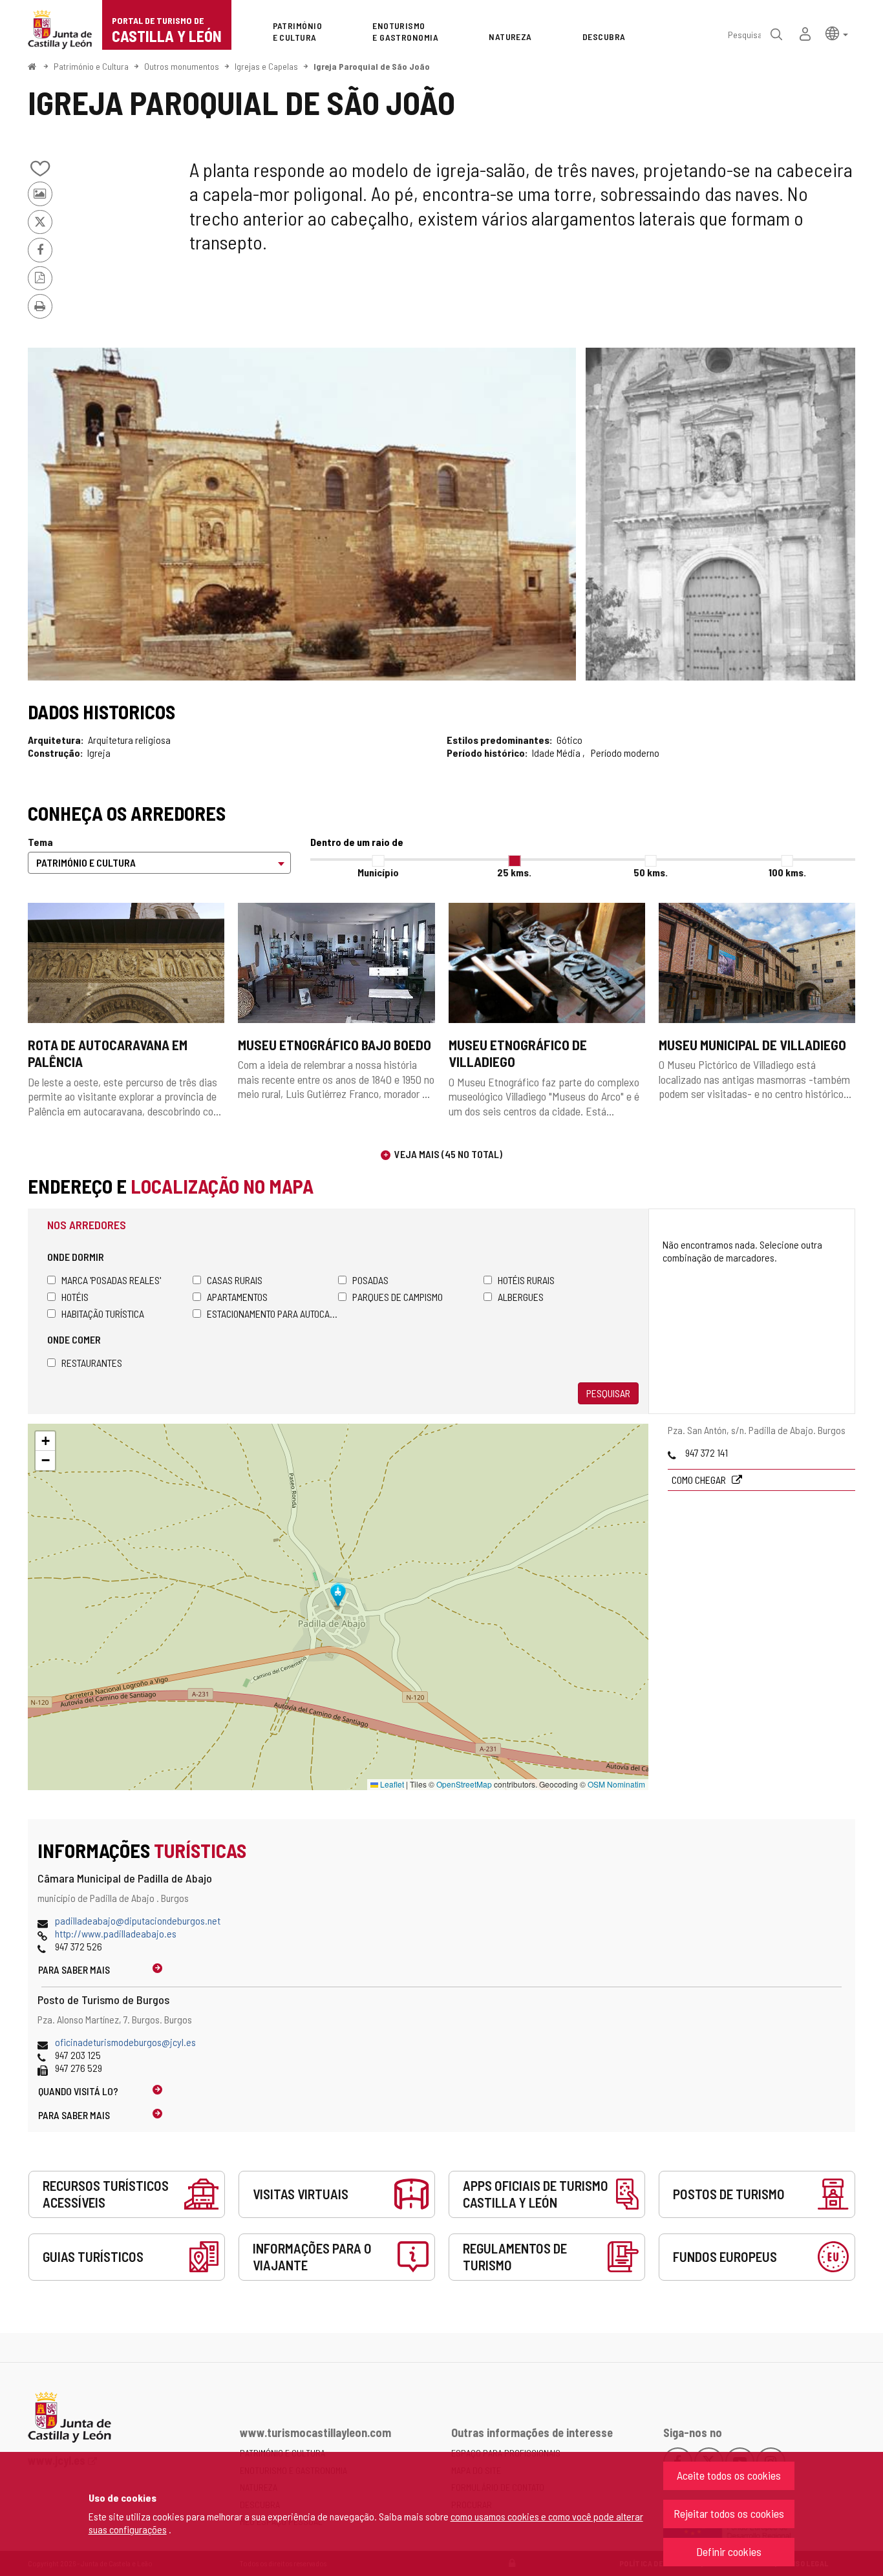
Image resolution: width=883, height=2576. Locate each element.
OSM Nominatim (616, 1784)
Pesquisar (608, 1393)
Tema (40, 842)
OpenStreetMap (464, 1784)
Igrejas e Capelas (266, 66)
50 (651, 872)
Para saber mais (74, 1969)
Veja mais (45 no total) (448, 1154)
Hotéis (75, 1297)
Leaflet (391, 1784)
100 (787, 872)
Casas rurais (235, 1280)
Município (378, 872)
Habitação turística (103, 1314)
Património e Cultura (91, 66)
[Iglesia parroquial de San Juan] (302, 514)
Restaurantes (92, 1363)
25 (514, 872)
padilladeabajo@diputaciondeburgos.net (138, 1920)
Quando (78, 2091)
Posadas (370, 1280)
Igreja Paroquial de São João (372, 66)
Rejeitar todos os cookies (729, 2513)
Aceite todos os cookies (729, 2475)
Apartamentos (237, 1297)
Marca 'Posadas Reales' (111, 1280)
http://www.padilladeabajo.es (116, 1933)
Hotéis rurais (526, 1280)
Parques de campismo (398, 1297)
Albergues (521, 1297)
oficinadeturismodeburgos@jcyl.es (125, 2042)
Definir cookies (729, 2551)
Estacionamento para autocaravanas (272, 1314)
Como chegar (700, 1480)
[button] (837, 33)
